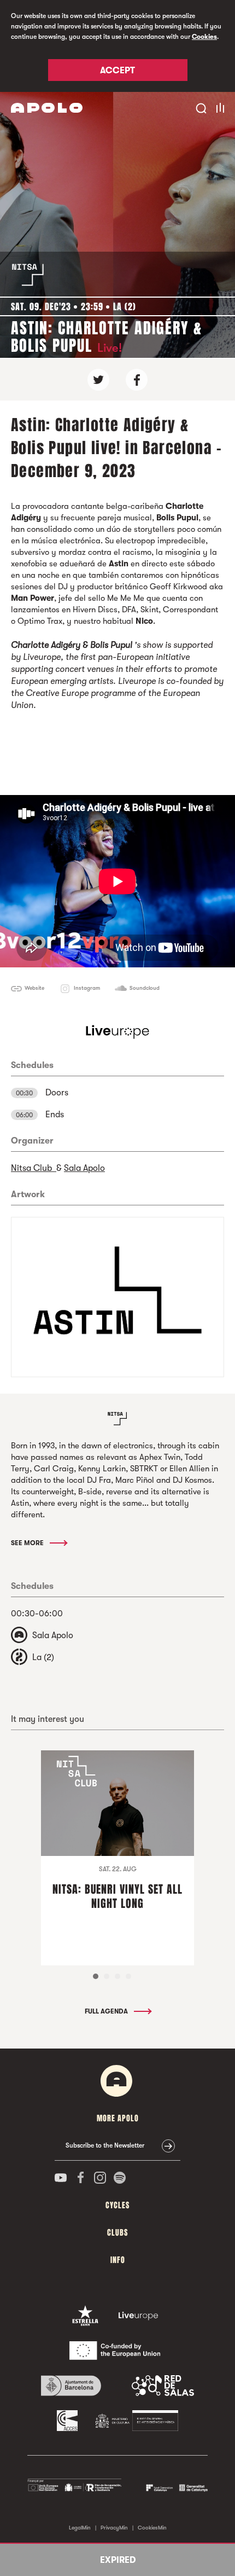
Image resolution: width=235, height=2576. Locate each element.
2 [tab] (107, 1976)
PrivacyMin (114, 2528)
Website (34, 988)
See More (28, 1543)
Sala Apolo (84, 1168)
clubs (117, 2233)
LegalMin (80, 2528)
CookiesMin (152, 2528)
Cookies (204, 37)
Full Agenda (107, 2011)
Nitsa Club (34, 1168)
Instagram (87, 988)
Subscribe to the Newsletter (105, 2145)
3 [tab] (117, 1976)
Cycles (117, 2205)
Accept (117, 71)
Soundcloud (145, 988)
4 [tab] (128, 1976)
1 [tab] (96, 1976)
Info (118, 2260)
